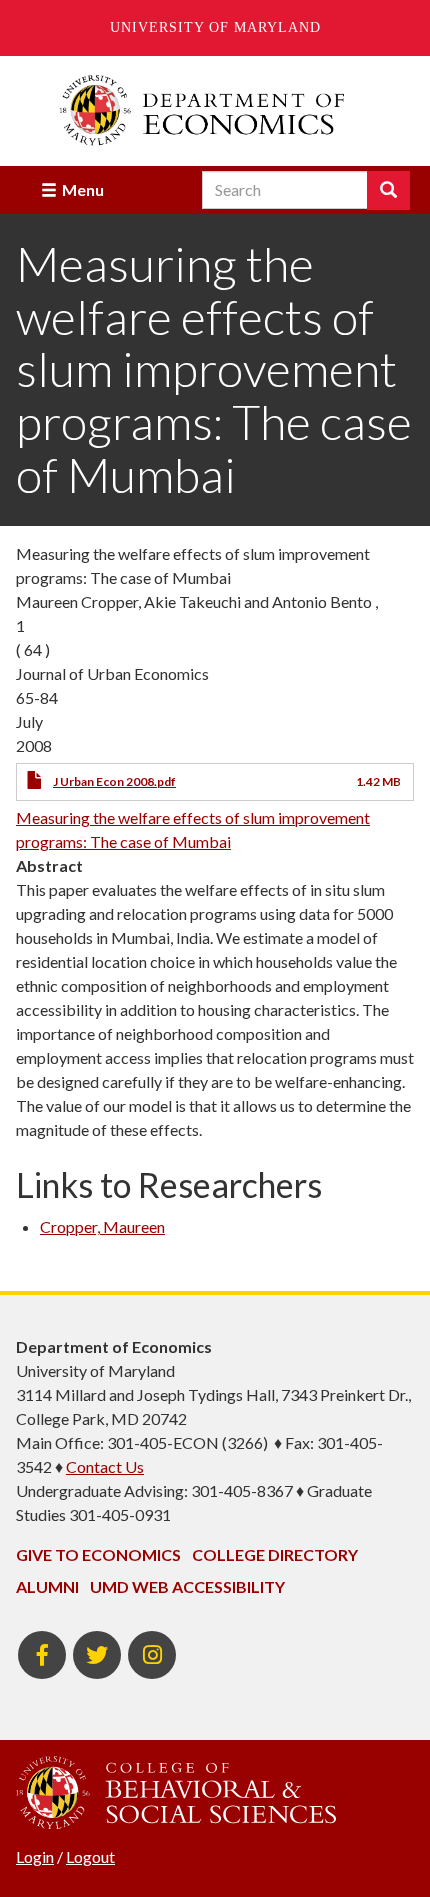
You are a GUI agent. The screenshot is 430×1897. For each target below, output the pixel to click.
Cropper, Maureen (102, 1226)
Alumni (47, 1586)
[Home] (215, 110)
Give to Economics (98, 1554)
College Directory (275, 1554)
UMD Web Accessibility (187, 1586)
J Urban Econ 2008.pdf (114, 781)
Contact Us (105, 1466)
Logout (90, 1856)
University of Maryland (215, 27)
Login (35, 1856)
